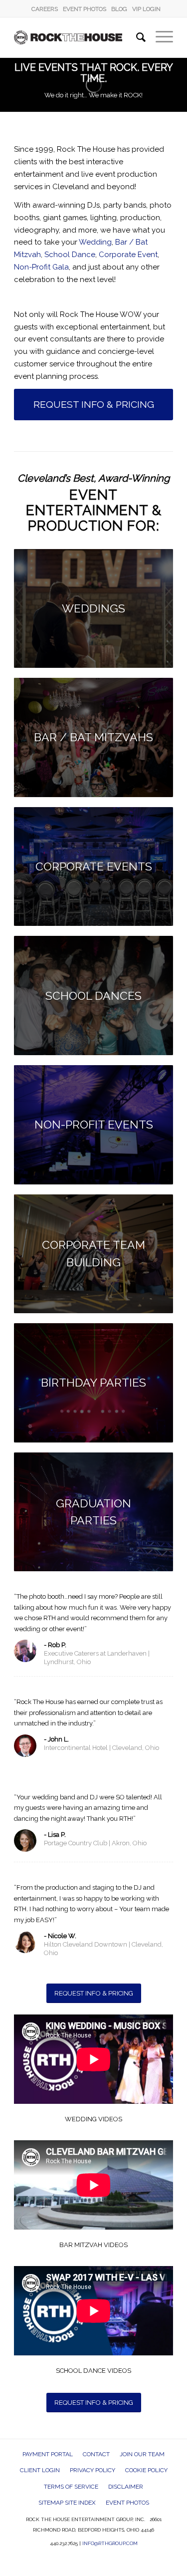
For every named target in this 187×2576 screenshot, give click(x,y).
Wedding (95, 242)
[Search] (136, 37)
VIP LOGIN (146, 9)
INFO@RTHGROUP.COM (110, 2543)
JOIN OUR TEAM (142, 2454)
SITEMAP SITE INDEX (67, 2503)
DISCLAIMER (126, 2487)
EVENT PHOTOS (85, 9)
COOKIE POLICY (146, 2470)
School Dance (70, 255)
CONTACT (96, 2454)
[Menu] (159, 37)
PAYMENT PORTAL (48, 2454)
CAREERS (45, 9)
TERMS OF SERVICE (71, 2487)
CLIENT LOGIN (40, 2470)
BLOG (119, 9)
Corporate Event (128, 255)
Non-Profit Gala (41, 267)
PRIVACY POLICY (93, 2470)
